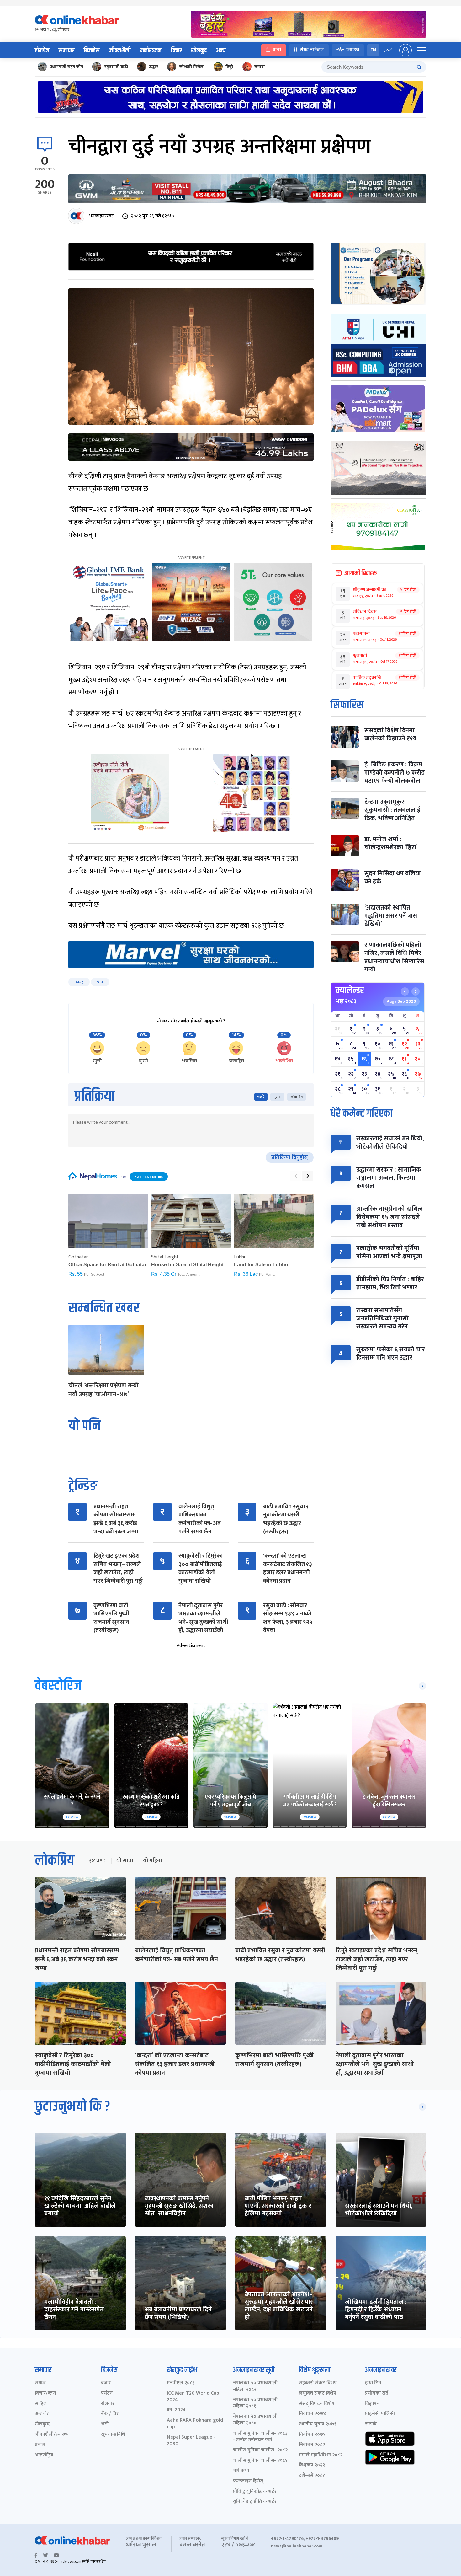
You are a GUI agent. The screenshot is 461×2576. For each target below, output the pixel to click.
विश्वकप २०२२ (312, 2465)
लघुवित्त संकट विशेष (318, 2394)
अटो (105, 2424)
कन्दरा (260, 67)
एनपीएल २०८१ (181, 2383)
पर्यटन (107, 2394)
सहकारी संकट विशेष (318, 2383)
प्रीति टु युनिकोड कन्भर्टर (255, 2492)
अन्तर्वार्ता (43, 2414)
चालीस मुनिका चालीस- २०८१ (260, 2461)
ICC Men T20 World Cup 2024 (193, 2397)
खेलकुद (199, 51)
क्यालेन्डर (350, 990)
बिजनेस (92, 51)
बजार (106, 2383)
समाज (40, 2383)
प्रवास (40, 2445)
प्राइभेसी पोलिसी (380, 2414)
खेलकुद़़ (42, 2424)
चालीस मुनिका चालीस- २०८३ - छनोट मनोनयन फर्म (260, 2437)
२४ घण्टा (98, 1861)
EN (373, 50)
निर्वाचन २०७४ (313, 2414)
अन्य (221, 51)
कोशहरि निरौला (192, 67)
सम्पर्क (371, 2424)
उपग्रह (79, 982)
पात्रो (277, 50)
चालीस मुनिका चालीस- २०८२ (260, 2450)
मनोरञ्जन (151, 51)
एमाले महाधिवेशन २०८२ (321, 2455)
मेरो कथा (241, 2471)
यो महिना (152, 1861)
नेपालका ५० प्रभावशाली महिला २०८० (255, 2420)
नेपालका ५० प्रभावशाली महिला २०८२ (255, 2386)
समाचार (66, 51)
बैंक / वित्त (110, 2414)
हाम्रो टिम (373, 2383)
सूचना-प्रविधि (113, 2435)
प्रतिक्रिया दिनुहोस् (290, 1157)
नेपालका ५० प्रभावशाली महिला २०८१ (255, 2403)
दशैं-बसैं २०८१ (312, 2476)
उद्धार (154, 67)
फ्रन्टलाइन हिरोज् (248, 2481)
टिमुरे (229, 67)
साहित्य (41, 2404)
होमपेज (42, 51)
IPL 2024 (176, 2410)
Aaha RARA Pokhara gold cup (195, 2424)
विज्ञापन (372, 2404)
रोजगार (108, 2404)
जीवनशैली (120, 51)
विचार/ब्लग (45, 2394)
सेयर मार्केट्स (312, 50)
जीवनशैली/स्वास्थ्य (52, 2435)
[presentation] (296, 1176)
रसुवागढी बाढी (116, 67)
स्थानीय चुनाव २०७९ (318, 2424)
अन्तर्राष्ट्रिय (44, 2455)
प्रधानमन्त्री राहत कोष (66, 67)
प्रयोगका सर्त (377, 2394)
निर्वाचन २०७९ (312, 2435)
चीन (100, 982)
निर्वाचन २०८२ (312, 2445)
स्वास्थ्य (353, 50)
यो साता (125, 1861)
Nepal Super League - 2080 (191, 2441)
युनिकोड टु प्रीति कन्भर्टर (255, 2502)
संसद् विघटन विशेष (317, 2404)
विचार (176, 51)
